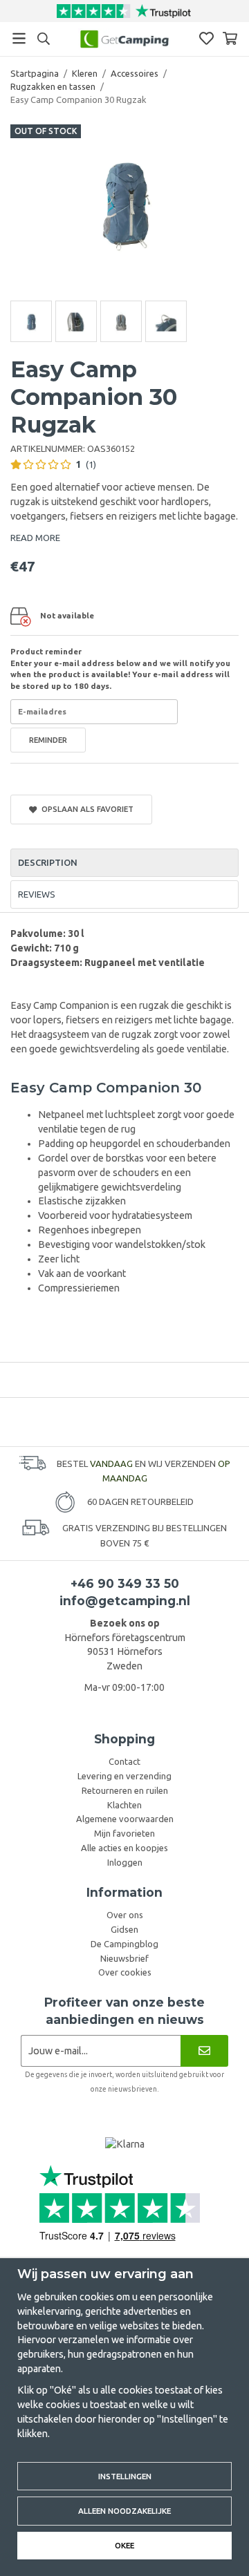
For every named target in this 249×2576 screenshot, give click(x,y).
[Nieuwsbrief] (204, 2051)
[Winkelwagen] (230, 38)
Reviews (37, 894)
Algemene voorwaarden (125, 1819)
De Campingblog (124, 1944)
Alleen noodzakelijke (124, 2511)
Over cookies (125, 1972)
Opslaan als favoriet (85, 809)
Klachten (124, 1805)
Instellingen (125, 2476)
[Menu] (19, 38)
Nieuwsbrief (124, 1958)
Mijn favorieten (124, 1833)
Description (48, 862)
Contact (124, 1761)
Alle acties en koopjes (124, 1848)
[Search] (43, 39)
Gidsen (124, 1929)
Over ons (125, 1915)
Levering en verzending (124, 1776)
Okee (124, 2545)
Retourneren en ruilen (125, 1790)
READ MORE (35, 538)
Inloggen (125, 1862)
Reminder (48, 740)
